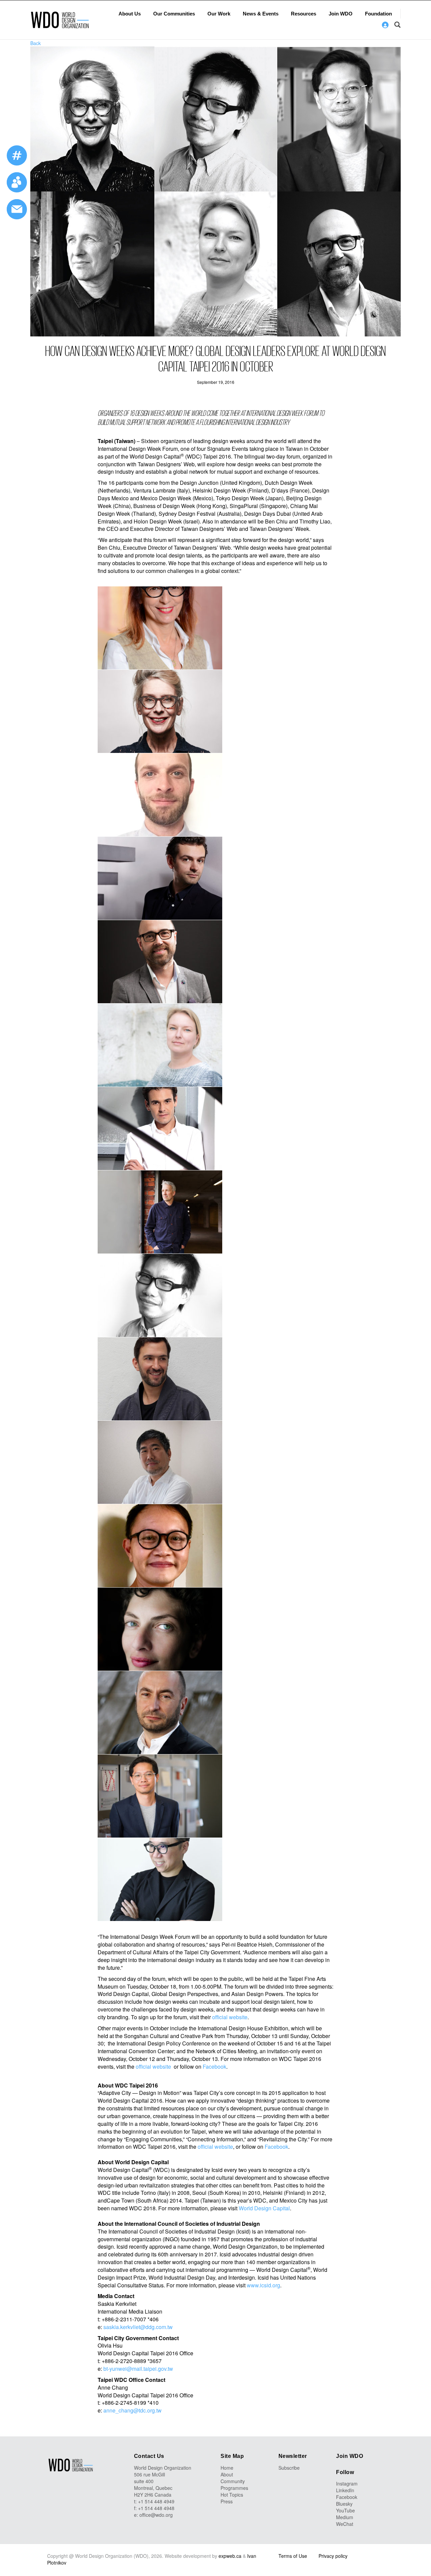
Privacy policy (333, 2556)
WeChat (345, 2524)
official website (230, 2017)
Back (36, 43)
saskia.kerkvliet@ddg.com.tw (138, 2327)
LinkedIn (345, 2490)
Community (233, 2481)
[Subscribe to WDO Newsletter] (17, 209)
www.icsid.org (263, 2285)
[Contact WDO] (17, 182)
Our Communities (174, 14)
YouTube (345, 2510)
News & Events (261, 14)
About (227, 2474)
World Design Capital (264, 2208)
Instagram (347, 2483)
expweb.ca (230, 2556)
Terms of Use (293, 2556)
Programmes (234, 2488)
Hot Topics (232, 2495)
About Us (130, 14)
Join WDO (341, 14)
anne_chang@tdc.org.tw (132, 2410)
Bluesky (344, 2504)
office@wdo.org (156, 2515)
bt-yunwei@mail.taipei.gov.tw (138, 2369)
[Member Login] (385, 25)
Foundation (378, 14)
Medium (345, 2517)
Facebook (214, 2066)
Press (227, 2501)
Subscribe (289, 2468)
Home (227, 2468)
